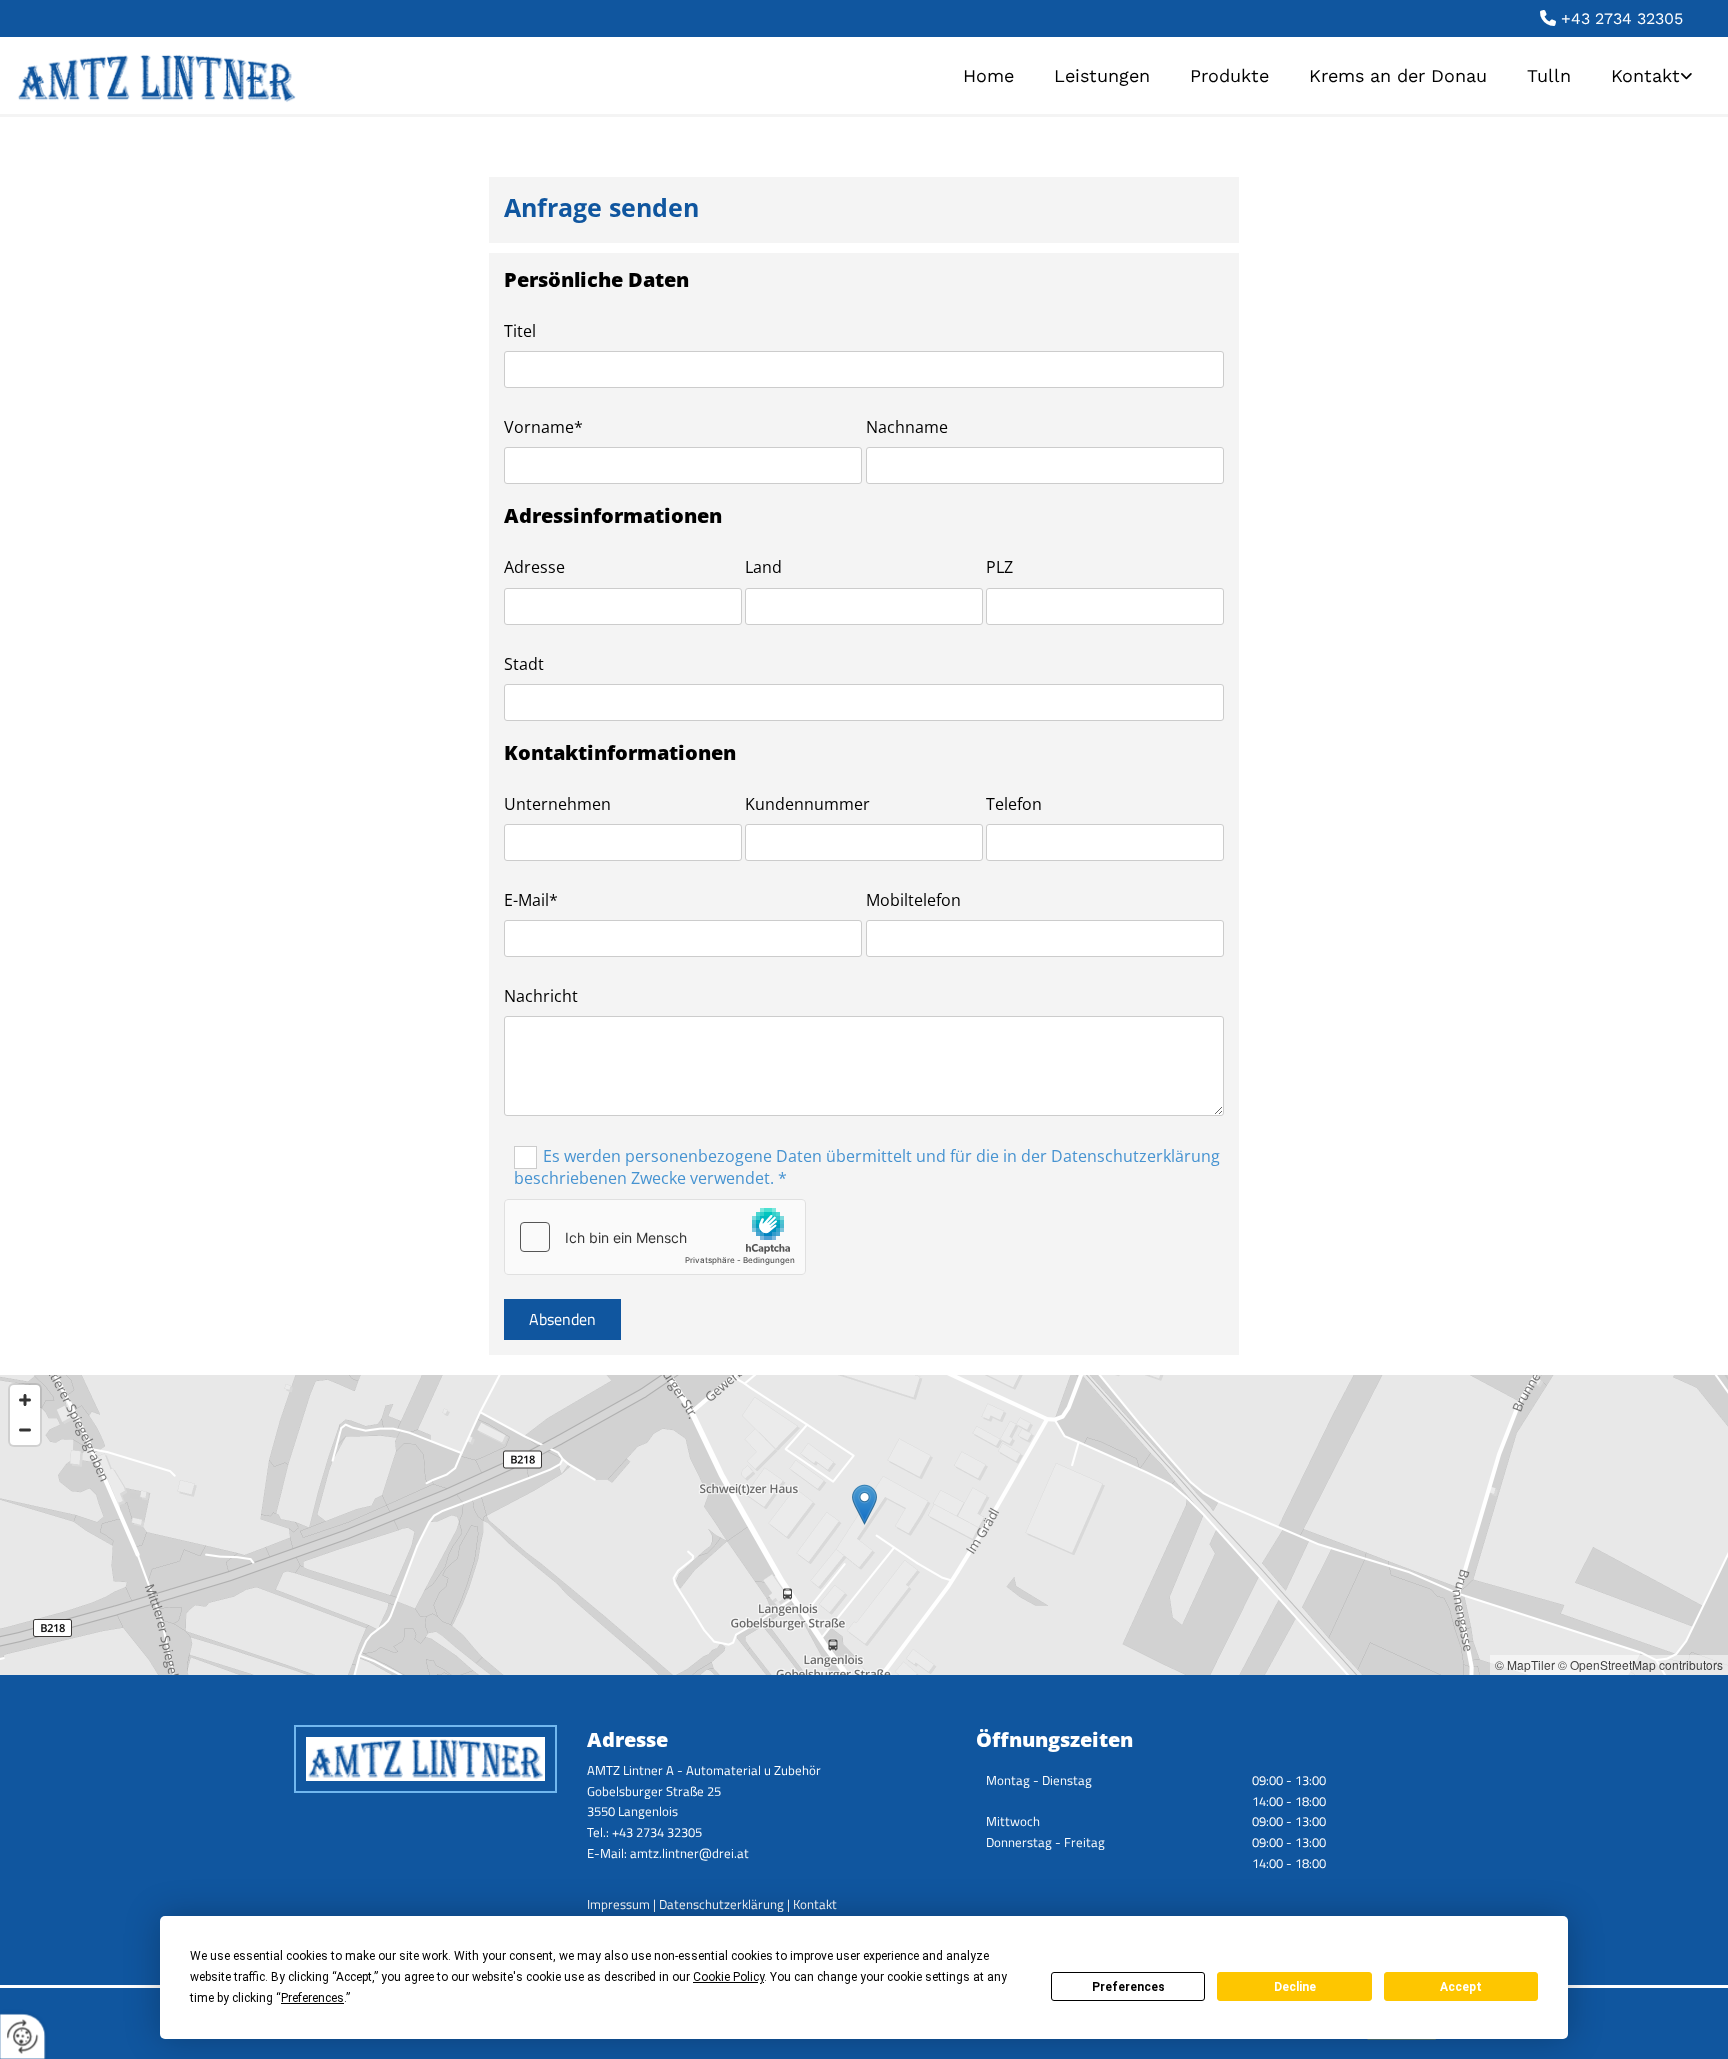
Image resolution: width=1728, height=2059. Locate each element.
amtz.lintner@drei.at (689, 1853)
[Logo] (298, 75)
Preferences (1128, 1987)
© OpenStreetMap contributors (1640, 1664)
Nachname (907, 427)
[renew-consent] (22, 2036)
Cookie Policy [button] (728, 1977)
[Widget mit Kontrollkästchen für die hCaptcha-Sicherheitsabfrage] (655, 1237)
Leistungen (1102, 75)
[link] (1652, 75)
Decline (1295, 1987)
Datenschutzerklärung (721, 1904)
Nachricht (541, 996)
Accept (1461, 1987)
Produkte (1229, 75)
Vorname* (543, 427)
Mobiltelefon (913, 900)
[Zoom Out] (25, 1430)
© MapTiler (1525, 1664)
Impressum (618, 1904)
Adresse (534, 567)
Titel (520, 331)
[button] (864, 1504)
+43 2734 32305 (1622, 18)
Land (763, 567)
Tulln (1549, 75)
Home (988, 75)
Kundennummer (807, 804)
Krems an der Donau (1398, 75)
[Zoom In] (25, 1400)
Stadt (524, 664)
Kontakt (1645, 75)
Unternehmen (557, 804)
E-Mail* (531, 900)
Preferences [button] (312, 1998)
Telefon (1014, 804)
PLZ (999, 567)
